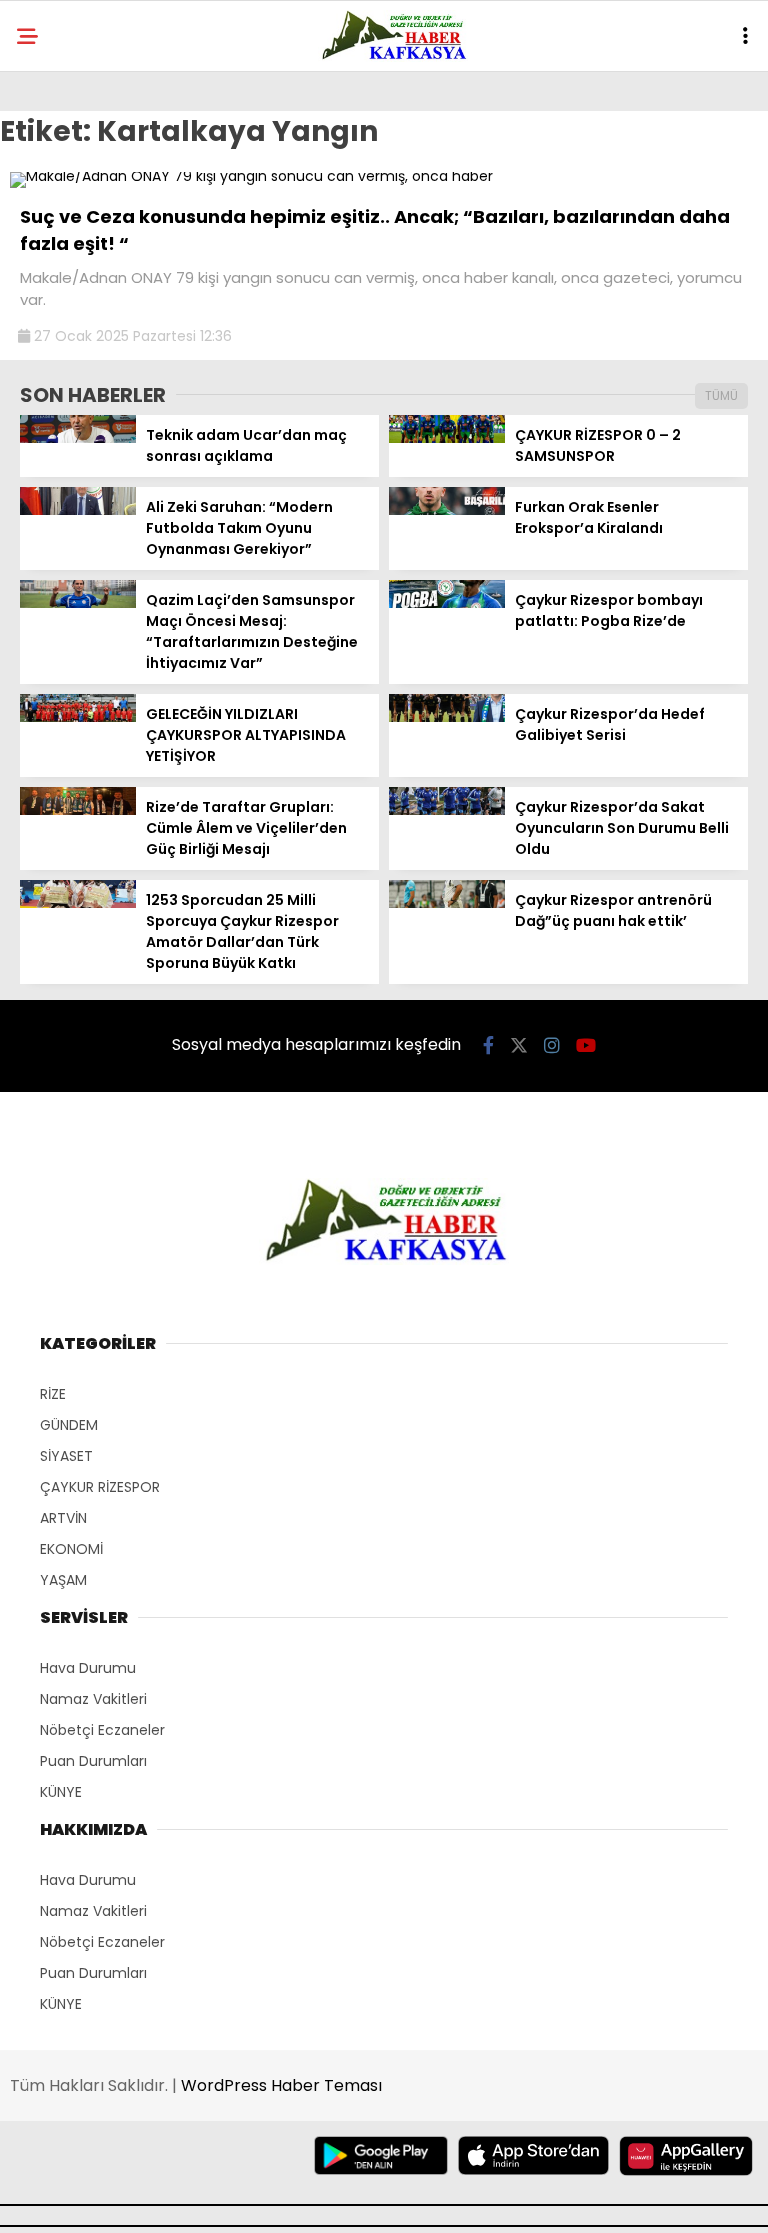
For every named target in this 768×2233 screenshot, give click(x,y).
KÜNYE (61, 1792)
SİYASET (66, 1456)
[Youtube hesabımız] (586, 1045)
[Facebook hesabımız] (488, 1045)
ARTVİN (63, 1518)
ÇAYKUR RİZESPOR (100, 1487)
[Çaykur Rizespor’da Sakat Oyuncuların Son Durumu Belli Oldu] (447, 810)
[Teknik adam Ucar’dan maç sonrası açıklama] (78, 438)
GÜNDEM (69, 1425)
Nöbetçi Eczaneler (102, 1730)
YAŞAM (63, 1580)
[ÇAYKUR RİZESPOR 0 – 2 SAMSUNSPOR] (447, 438)
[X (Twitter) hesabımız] (519, 1045)
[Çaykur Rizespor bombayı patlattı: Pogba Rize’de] (447, 603)
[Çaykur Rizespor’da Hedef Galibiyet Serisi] (447, 717)
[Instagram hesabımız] (552, 1045)
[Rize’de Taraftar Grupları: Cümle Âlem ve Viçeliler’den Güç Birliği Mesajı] (78, 810)
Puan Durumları (93, 1761)
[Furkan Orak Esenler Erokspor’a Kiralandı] (447, 510)
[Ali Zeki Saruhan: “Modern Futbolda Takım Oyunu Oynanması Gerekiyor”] (78, 510)
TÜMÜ (721, 395)
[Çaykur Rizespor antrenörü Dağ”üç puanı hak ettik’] (447, 903)
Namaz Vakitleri (93, 1699)
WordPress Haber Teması (281, 2085)
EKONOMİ (71, 1549)
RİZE (53, 1394)
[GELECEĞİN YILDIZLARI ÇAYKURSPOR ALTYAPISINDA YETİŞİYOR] (78, 717)
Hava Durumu (88, 1668)
